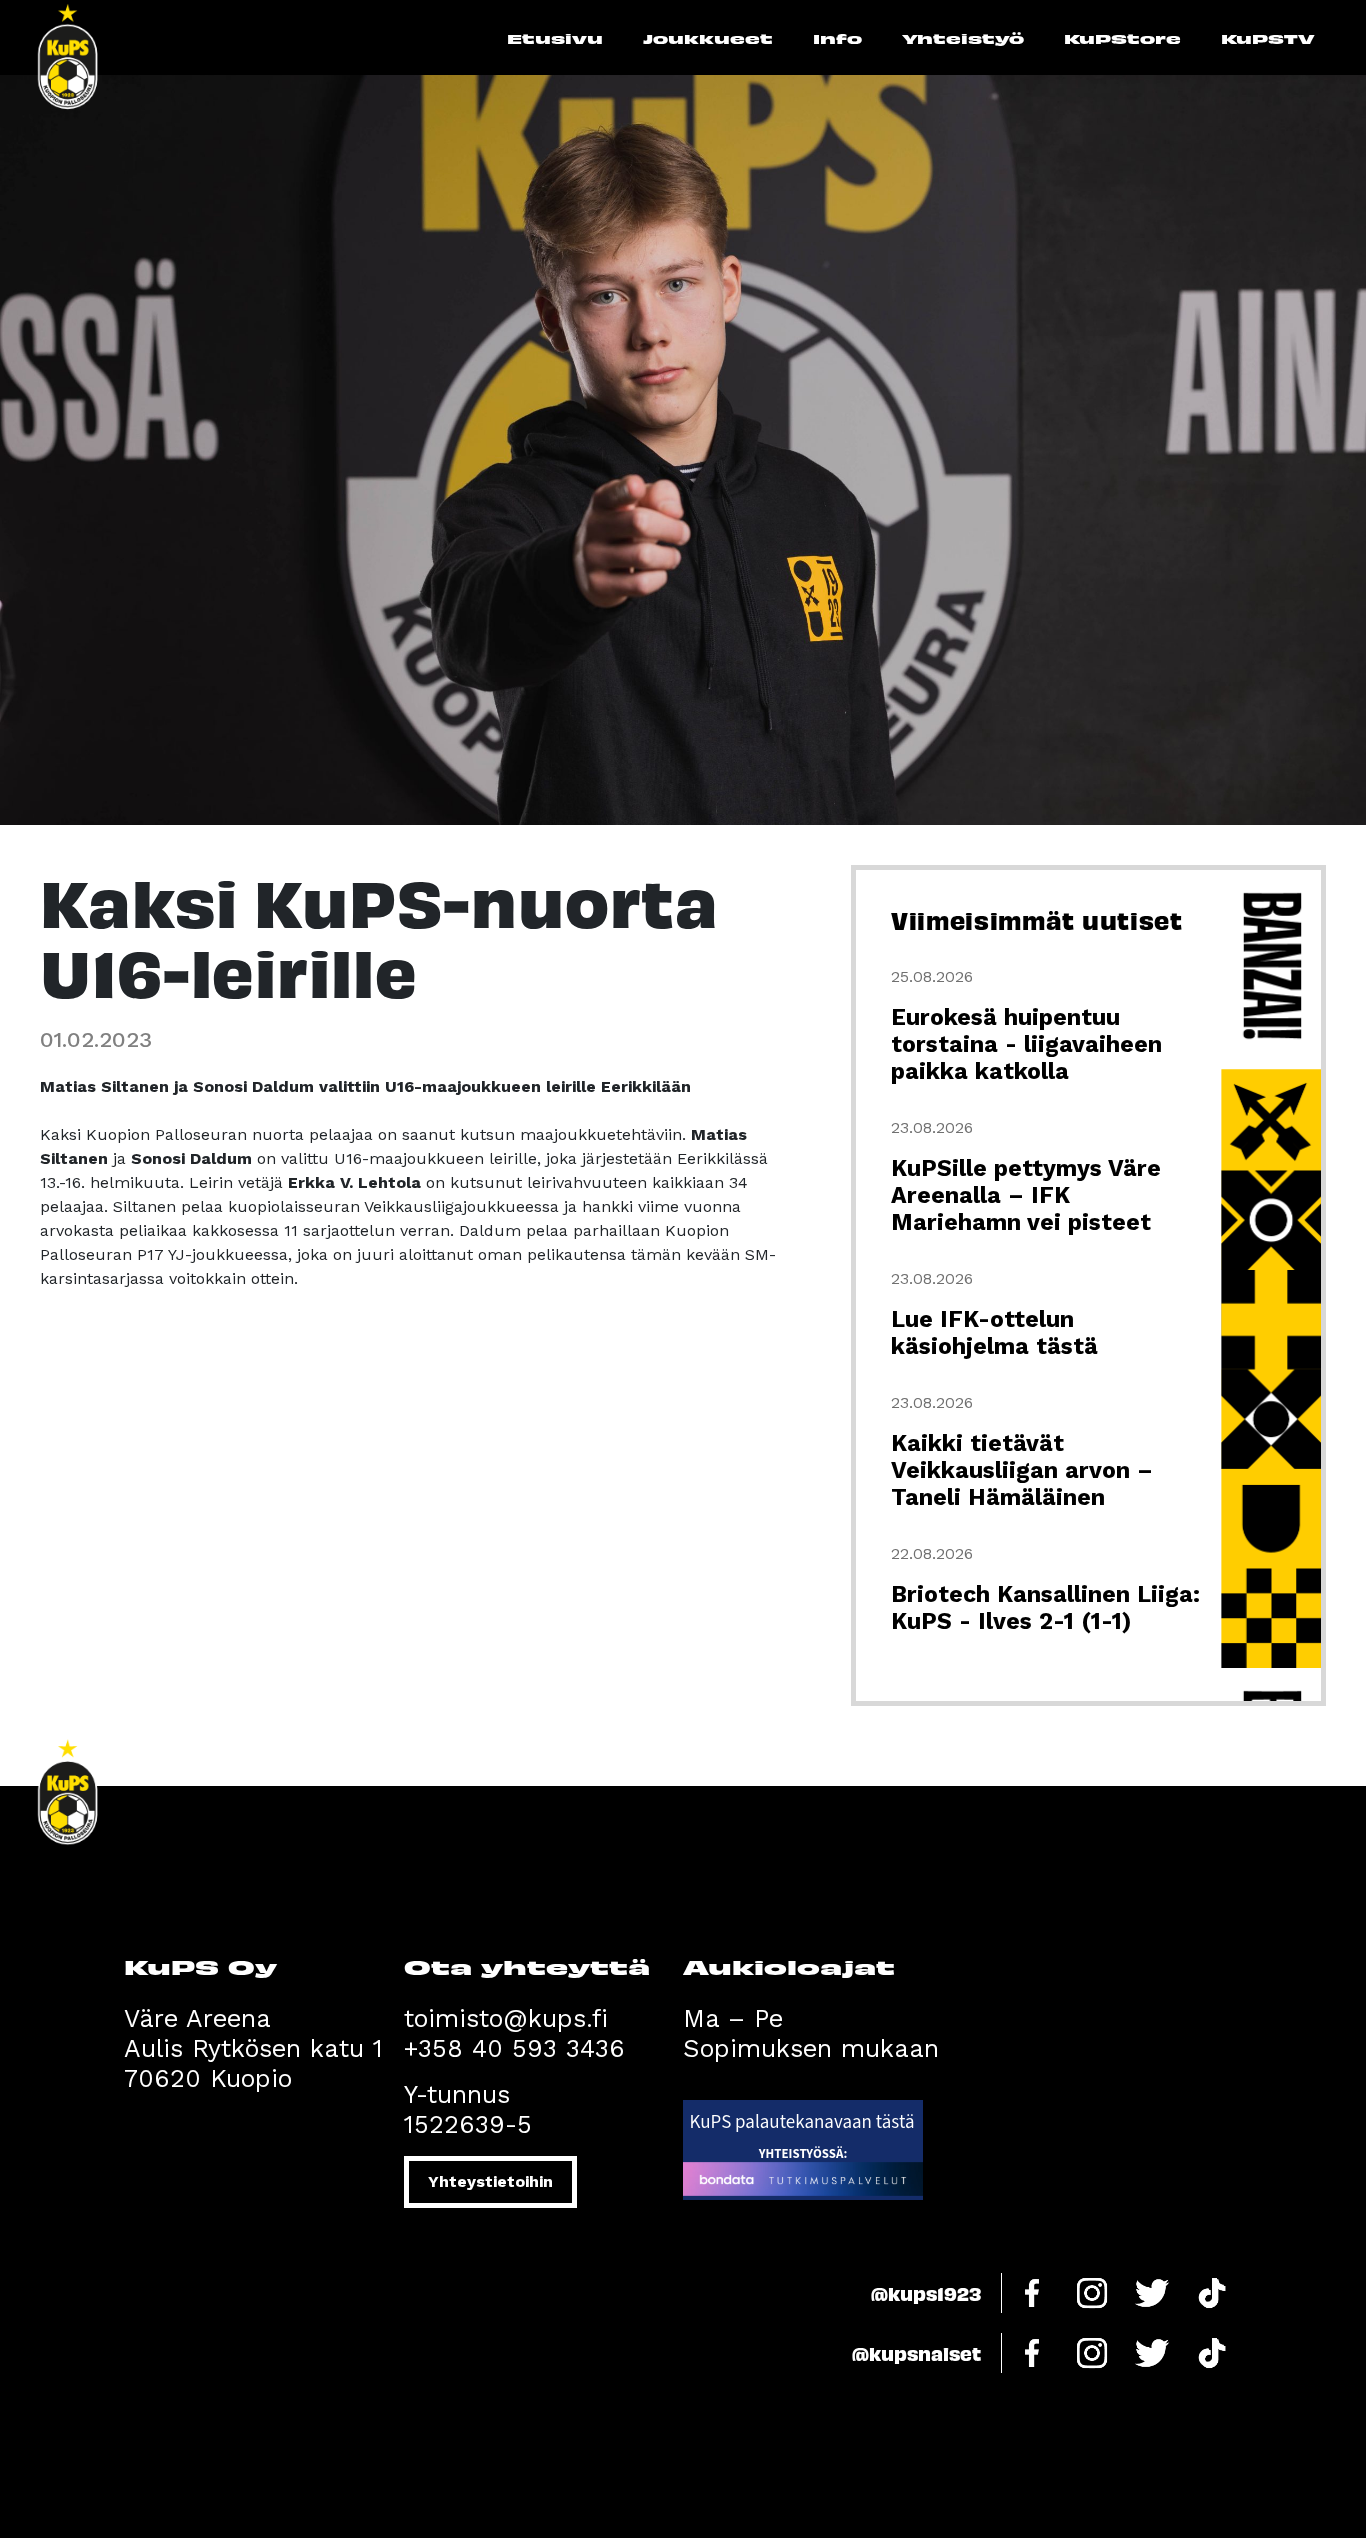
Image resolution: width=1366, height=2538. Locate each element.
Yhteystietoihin (490, 2181)
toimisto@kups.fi (506, 2018)
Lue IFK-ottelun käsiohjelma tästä (994, 1333)
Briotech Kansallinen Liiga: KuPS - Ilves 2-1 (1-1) (1045, 1608)
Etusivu (555, 38)
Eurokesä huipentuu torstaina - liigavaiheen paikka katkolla (1026, 1044)
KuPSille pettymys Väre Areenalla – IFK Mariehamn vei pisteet (1026, 1195)
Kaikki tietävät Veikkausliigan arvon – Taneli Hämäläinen (1022, 1470)
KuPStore (1122, 38)
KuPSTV (1268, 38)
